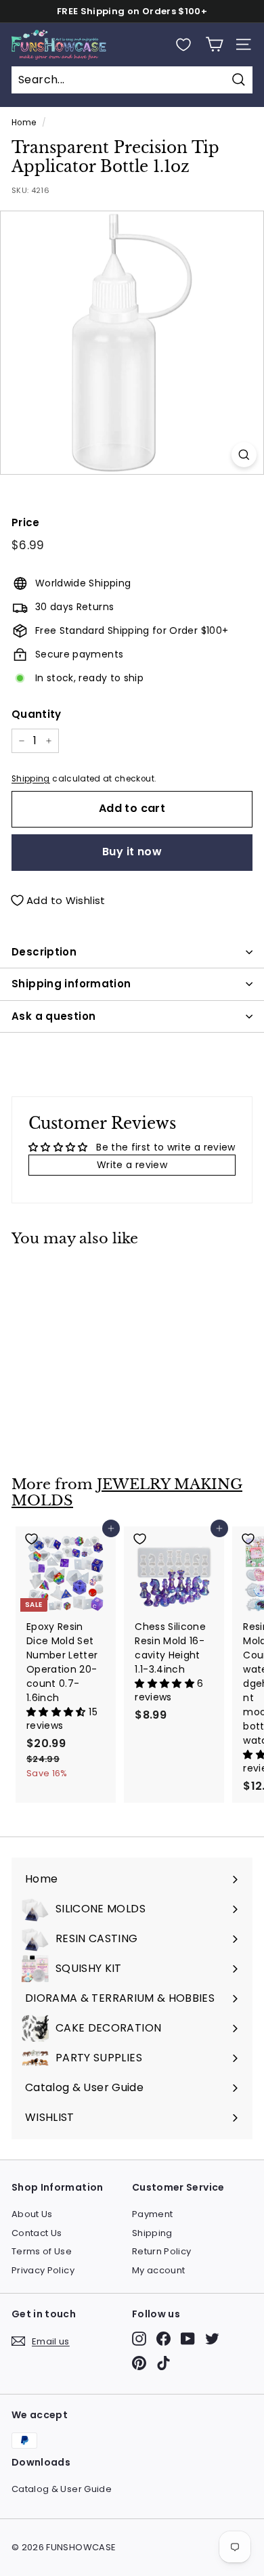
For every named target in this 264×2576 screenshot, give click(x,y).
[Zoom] (244, 455)
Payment (152, 2214)
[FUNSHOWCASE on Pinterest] (139, 2363)
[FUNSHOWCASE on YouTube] (188, 2339)
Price (26, 522)
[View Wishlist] (183, 45)
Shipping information (71, 984)
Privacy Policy (43, 2270)
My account (159, 2270)
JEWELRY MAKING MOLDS (127, 1493)
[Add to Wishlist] (66, 1277)
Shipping (31, 779)
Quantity (37, 714)
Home (24, 123)
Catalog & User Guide (62, 2489)
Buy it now (132, 852)
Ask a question (53, 1016)
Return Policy (162, 2251)
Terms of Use (42, 2251)
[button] (58, 1712)
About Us (32, 2214)
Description (44, 952)
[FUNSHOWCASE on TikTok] (163, 2363)
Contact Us (37, 2233)
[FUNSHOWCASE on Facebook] (163, 2339)
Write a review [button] (132, 1165)
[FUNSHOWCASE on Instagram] (139, 2339)
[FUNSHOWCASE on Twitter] (212, 2339)
